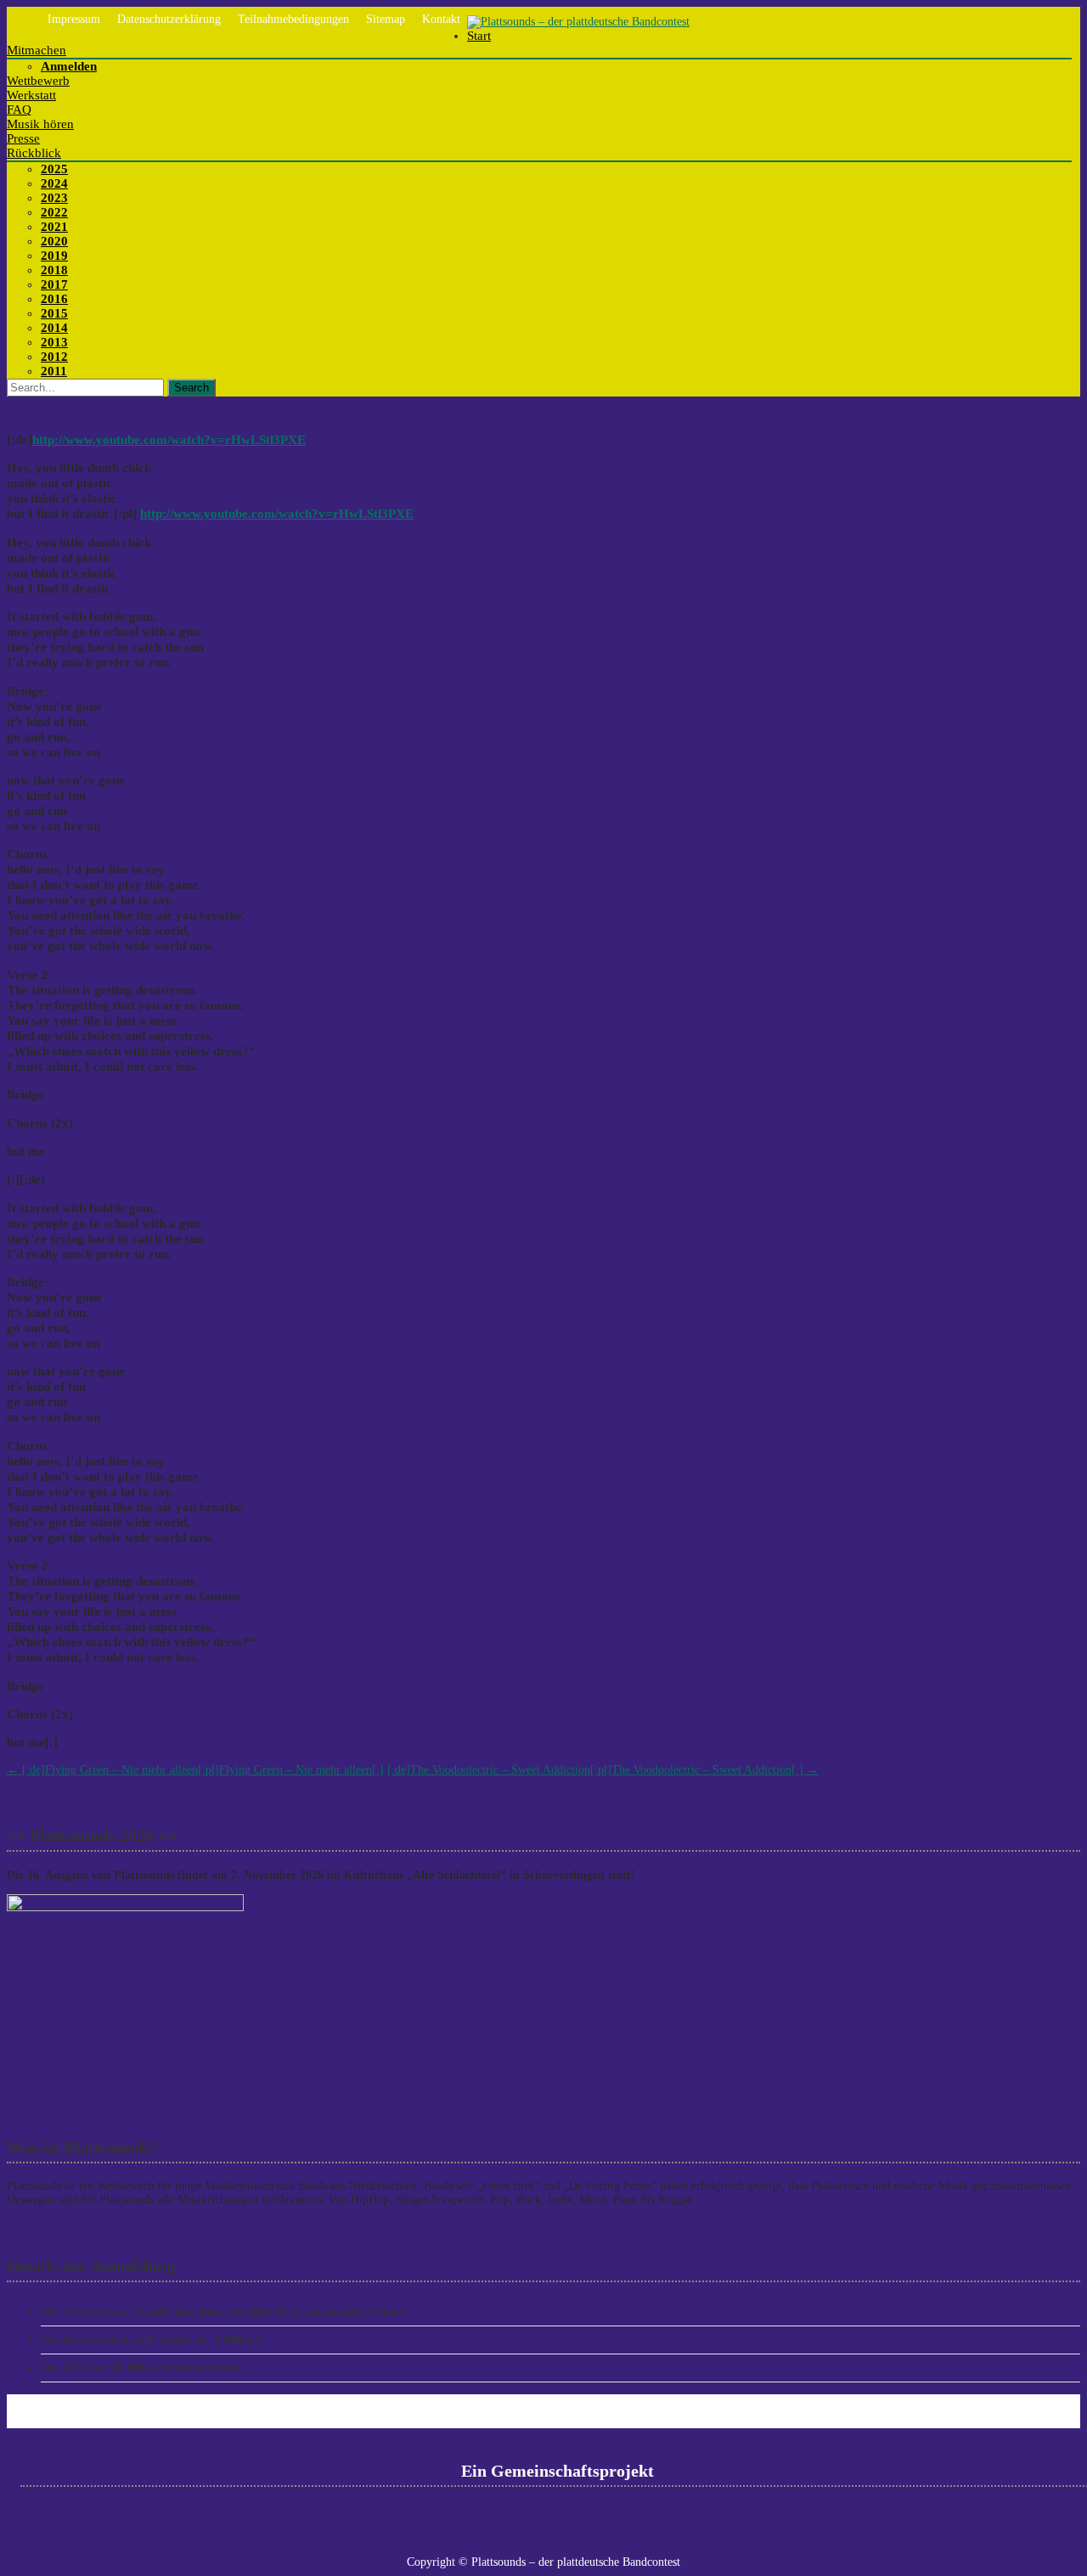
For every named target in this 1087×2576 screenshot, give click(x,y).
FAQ (19, 110)
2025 (54, 169)
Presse (23, 138)
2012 (54, 357)
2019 (54, 256)
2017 (54, 284)
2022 (54, 212)
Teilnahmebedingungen (293, 19)
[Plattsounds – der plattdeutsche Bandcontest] (578, 22)
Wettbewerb (38, 81)
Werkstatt (31, 95)
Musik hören (40, 124)
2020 (54, 241)
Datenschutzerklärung (169, 19)
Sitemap (386, 19)
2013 (54, 342)
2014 (54, 328)
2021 (54, 227)
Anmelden (69, 66)
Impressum (74, 19)
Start (479, 36)
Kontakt (441, 19)
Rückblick (34, 153)
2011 (54, 371)
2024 (54, 183)
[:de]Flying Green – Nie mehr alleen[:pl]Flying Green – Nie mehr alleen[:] (195, 1770)
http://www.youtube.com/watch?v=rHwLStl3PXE (169, 439)
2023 (54, 198)
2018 (54, 270)
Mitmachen (37, 50)
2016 (54, 299)
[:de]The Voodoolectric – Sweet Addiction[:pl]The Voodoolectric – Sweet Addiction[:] (603, 1770)
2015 (54, 313)
